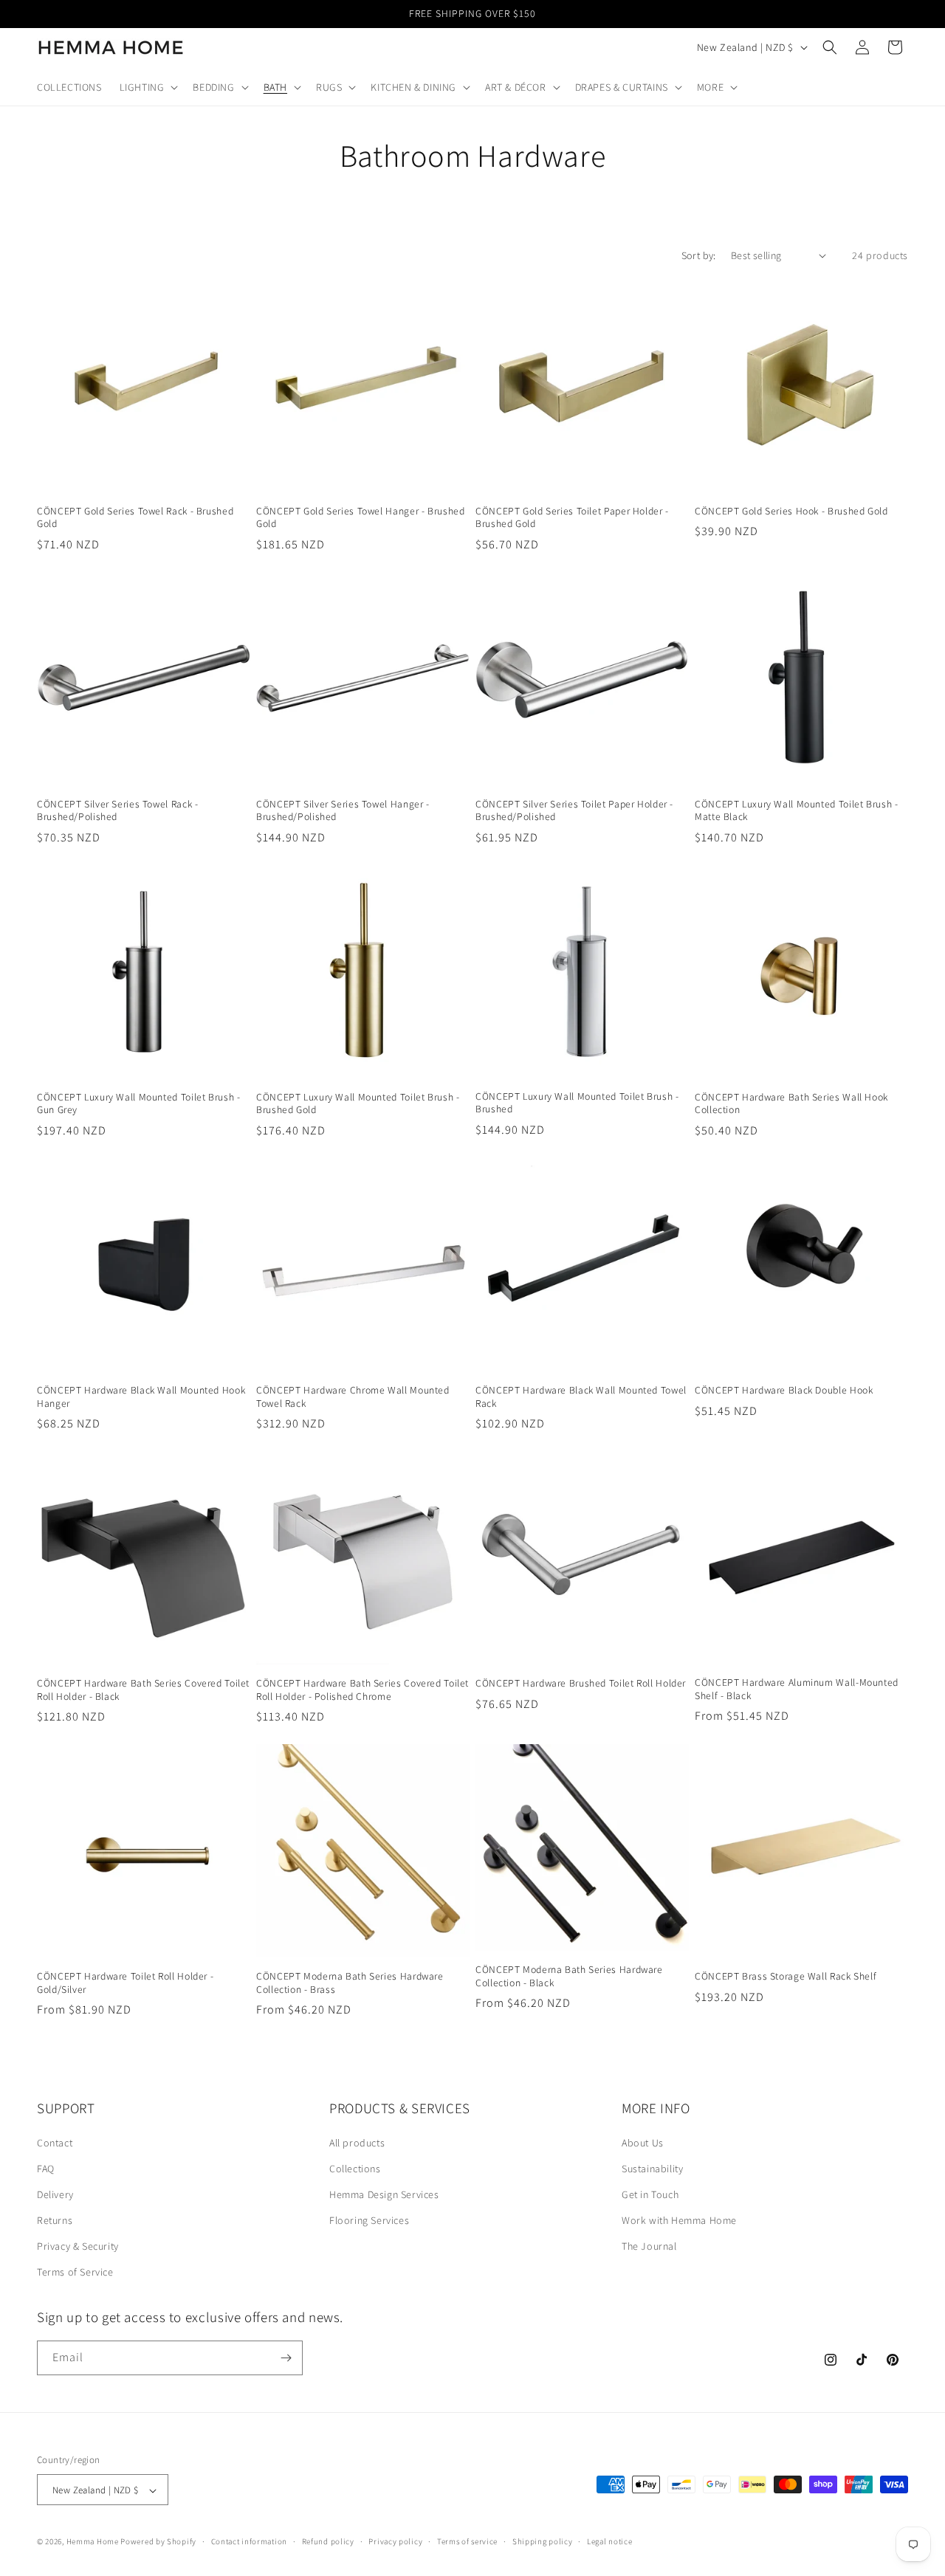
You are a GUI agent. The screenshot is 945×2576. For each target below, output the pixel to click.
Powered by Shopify (158, 2542)
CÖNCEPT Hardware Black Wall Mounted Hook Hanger (141, 1397)
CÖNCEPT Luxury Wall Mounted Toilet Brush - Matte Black (796, 811)
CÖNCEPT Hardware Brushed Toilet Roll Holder (581, 1683)
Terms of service (467, 2541)
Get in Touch (650, 2194)
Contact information (249, 2541)
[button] (148, 87)
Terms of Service (75, 2273)
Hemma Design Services (384, 2194)
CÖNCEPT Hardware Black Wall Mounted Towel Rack (581, 1397)
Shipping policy (543, 2541)
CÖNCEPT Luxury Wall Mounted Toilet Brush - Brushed (577, 1103)
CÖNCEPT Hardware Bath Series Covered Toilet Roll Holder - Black (143, 1690)
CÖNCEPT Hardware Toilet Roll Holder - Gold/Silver (125, 1983)
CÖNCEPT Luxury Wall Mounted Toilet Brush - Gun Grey (138, 1104)
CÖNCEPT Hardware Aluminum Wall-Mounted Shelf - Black (797, 1689)
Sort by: (699, 255)
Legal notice (609, 2541)
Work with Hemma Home (679, 2220)
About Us (643, 2143)
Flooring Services (369, 2220)
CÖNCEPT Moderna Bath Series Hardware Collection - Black (569, 1976)
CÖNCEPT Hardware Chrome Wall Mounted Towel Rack (353, 1397)
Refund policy (328, 2541)
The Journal (649, 2246)
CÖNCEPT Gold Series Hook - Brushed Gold (791, 511)
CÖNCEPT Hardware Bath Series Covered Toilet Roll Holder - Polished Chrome (362, 1690)
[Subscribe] (286, 2358)
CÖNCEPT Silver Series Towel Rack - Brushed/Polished (117, 811)
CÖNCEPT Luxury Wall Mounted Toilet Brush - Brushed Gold (358, 1104)
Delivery (55, 2194)
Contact (55, 2143)
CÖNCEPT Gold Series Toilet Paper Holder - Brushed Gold (572, 518)
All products (357, 2143)
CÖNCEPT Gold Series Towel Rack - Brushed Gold (135, 518)
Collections (355, 2169)
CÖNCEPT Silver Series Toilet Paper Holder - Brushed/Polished (574, 811)
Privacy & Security (78, 2246)
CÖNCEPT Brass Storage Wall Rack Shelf (786, 1976)
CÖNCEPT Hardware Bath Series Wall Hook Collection (791, 1104)
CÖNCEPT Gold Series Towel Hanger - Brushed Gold (360, 518)
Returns (55, 2220)
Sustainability (652, 2169)
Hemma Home (93, 2542)
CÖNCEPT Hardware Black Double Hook (784, 1390)
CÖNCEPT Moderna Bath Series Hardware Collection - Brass (350, 1983)
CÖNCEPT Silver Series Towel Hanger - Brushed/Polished (343, 811)
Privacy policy (395, 2541)
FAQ (46, 2169)
